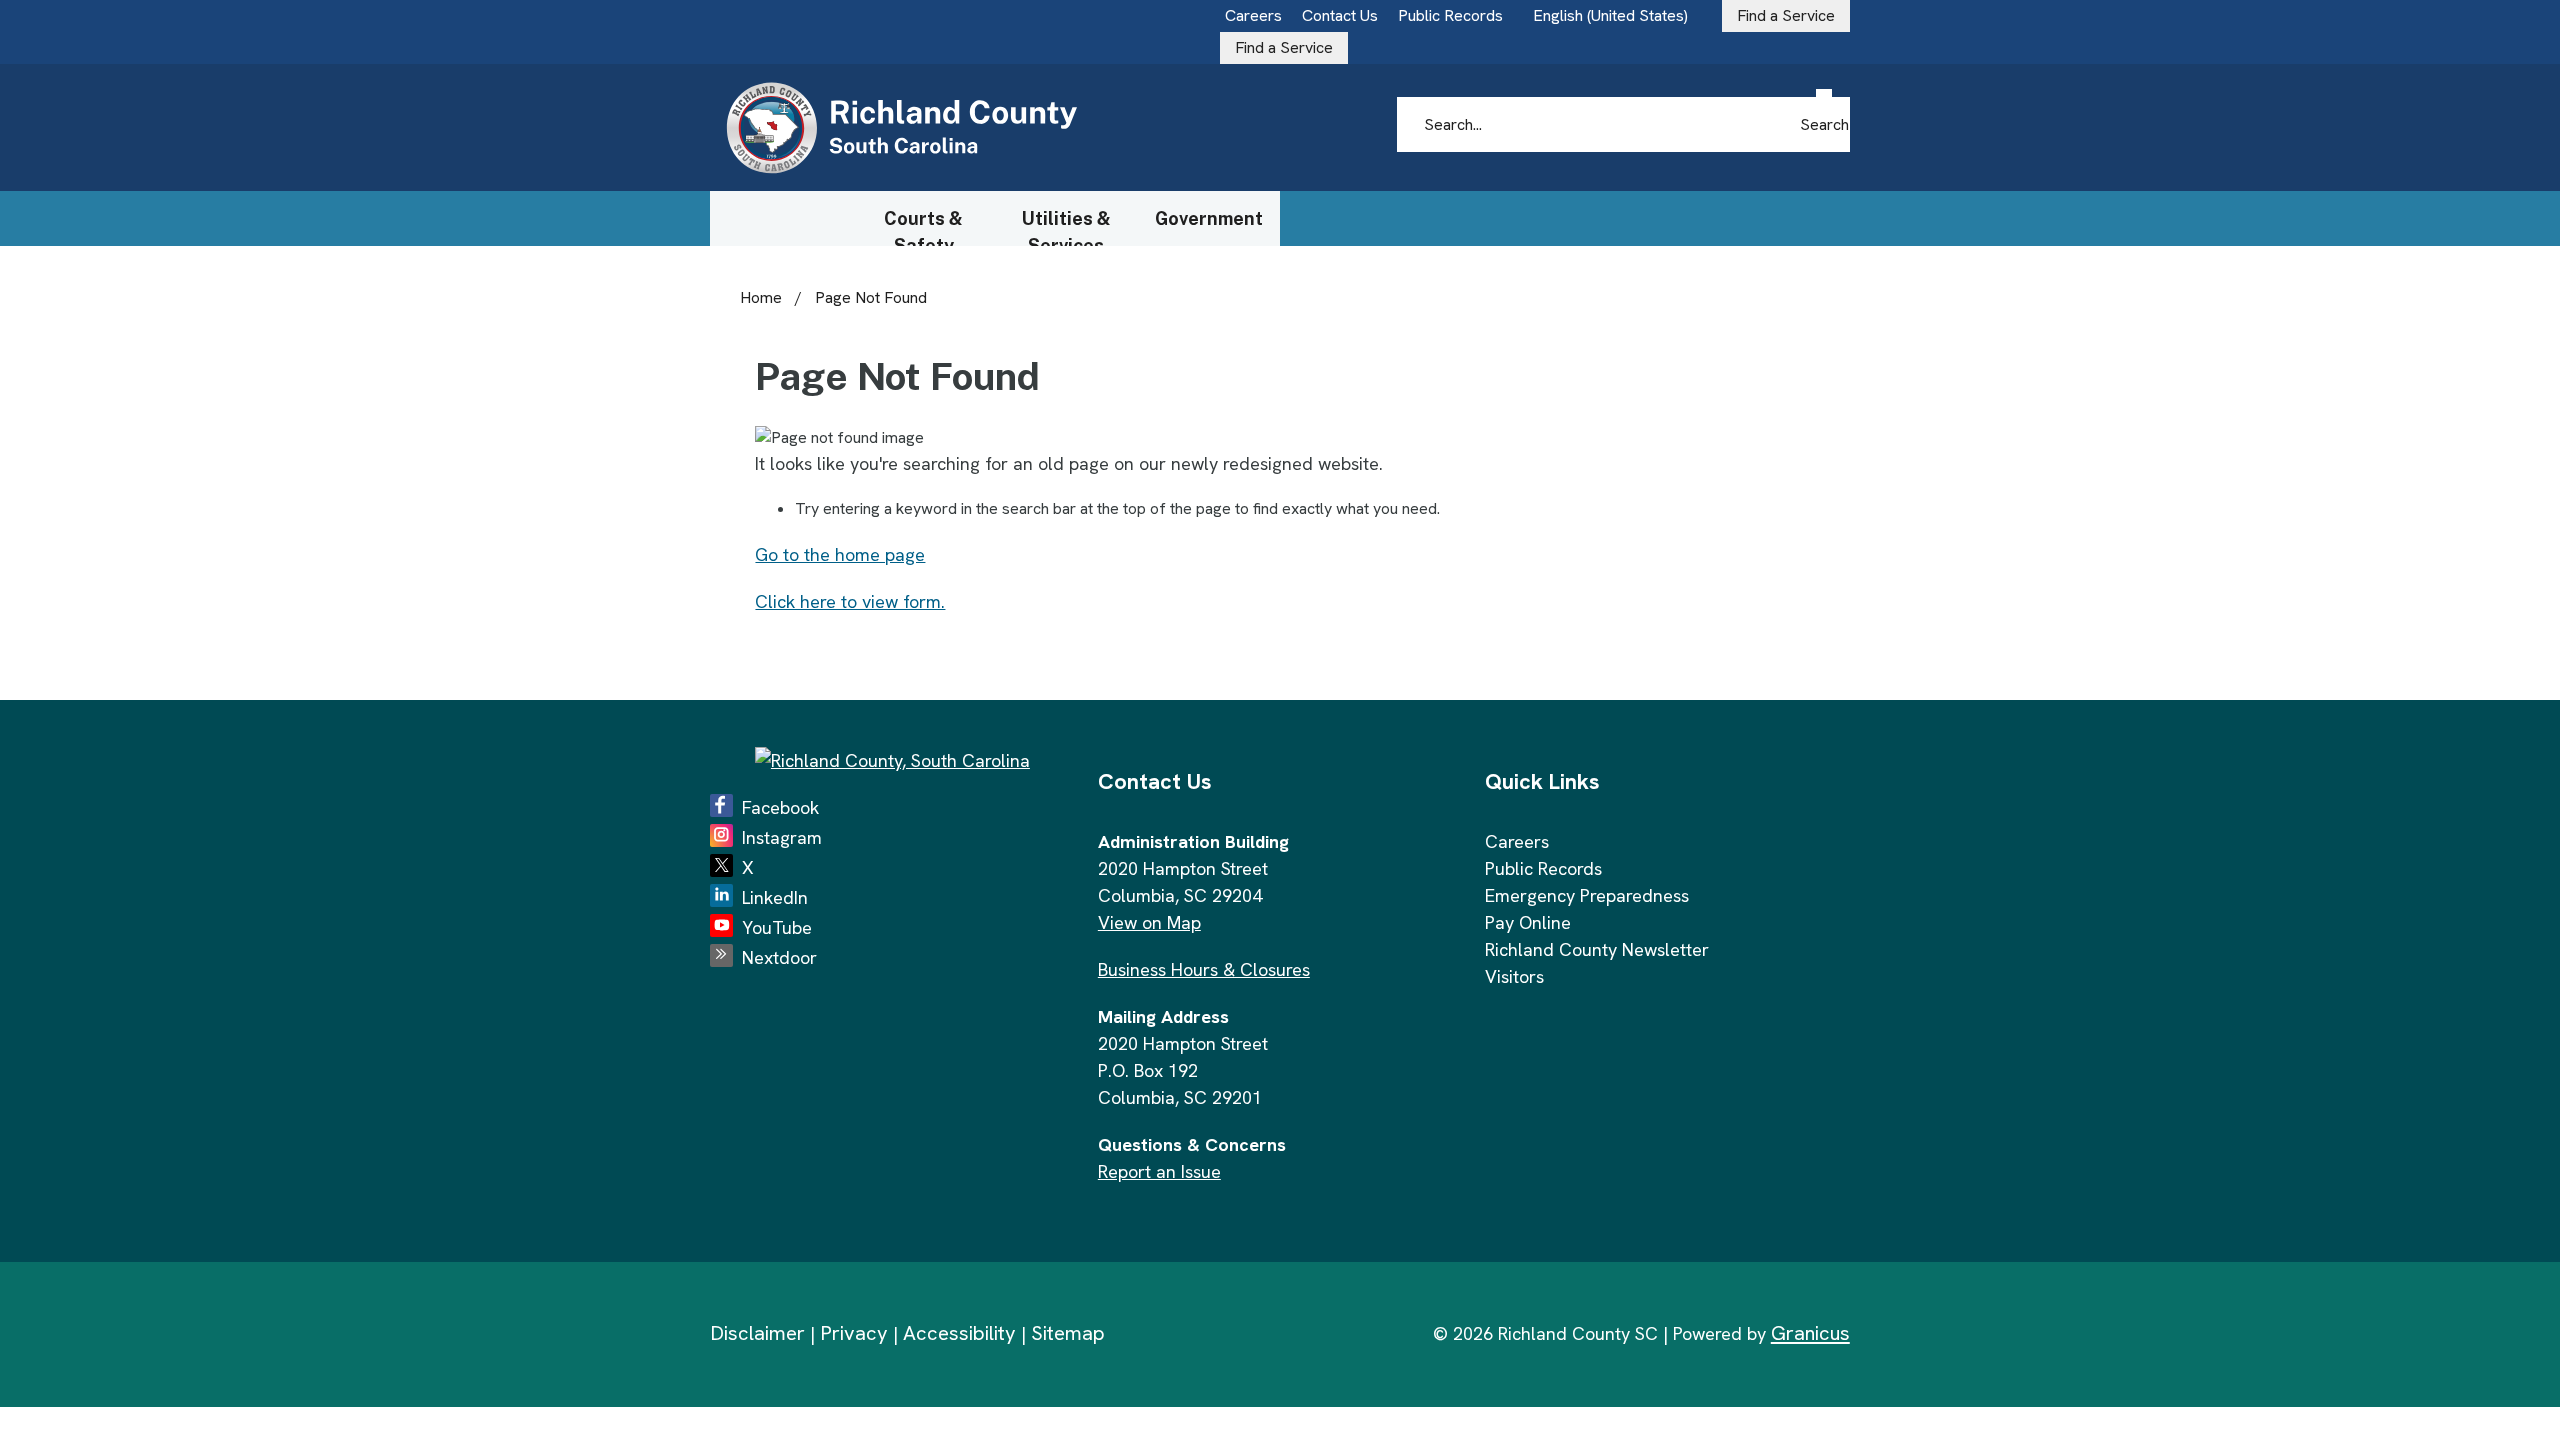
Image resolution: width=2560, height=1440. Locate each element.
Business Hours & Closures (1204, 969)
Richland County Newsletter (1597, 949)
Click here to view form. (850, 601)
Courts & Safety (923, 227)
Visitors (1514, 976)
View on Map (1149, 922)
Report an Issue (1159, 1171)
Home (761, 297)
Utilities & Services (1066, 227)
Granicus (1810, 1333)
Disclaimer (757, 1333)
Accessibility (959, 1333)
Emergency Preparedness (1587, 895)
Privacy (854, 1333)
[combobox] (1618, 16)
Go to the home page (840, 554)
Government (1209, 218)
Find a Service (1284, 47)
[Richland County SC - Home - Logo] (901, 128)
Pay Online (1528, 922)
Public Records (1543, 868)
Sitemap (1068, 1333)
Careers (1517, 841)
